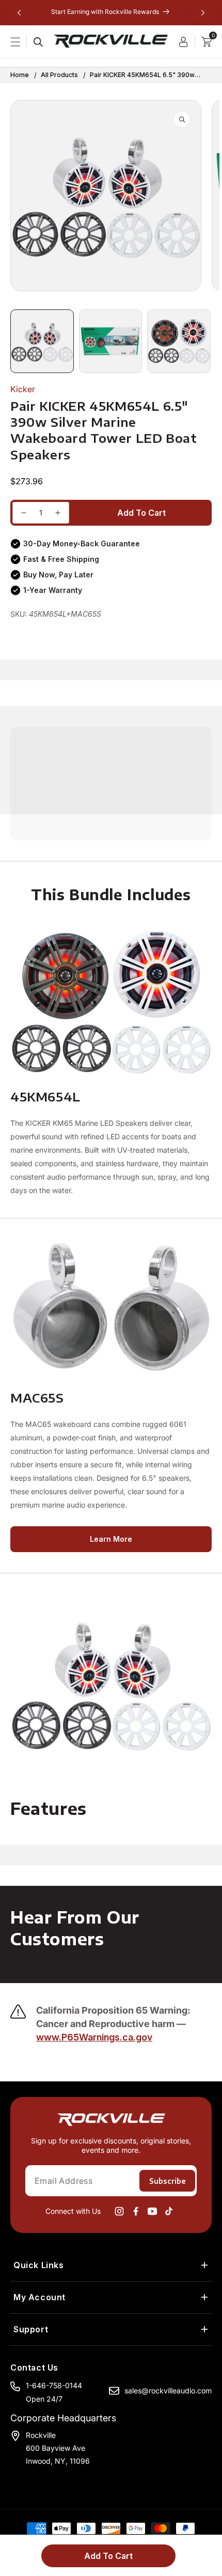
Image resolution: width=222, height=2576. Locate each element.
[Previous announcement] (19, 12)
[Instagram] (119, 2211)
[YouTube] (152, 2211)
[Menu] (22, 42)
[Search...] (38, 42)
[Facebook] (136, 2211)
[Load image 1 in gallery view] (42, 341)
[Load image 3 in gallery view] (179, 341)
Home (20, 75)
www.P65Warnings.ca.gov (94, 2037)
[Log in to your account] (187, 42)
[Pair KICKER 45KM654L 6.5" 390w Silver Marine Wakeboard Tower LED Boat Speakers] (24, 513)
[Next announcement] (203, 12)
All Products (59, 75)
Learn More (111, 1539)
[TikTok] (169, 2211)
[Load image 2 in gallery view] (111, 341)
